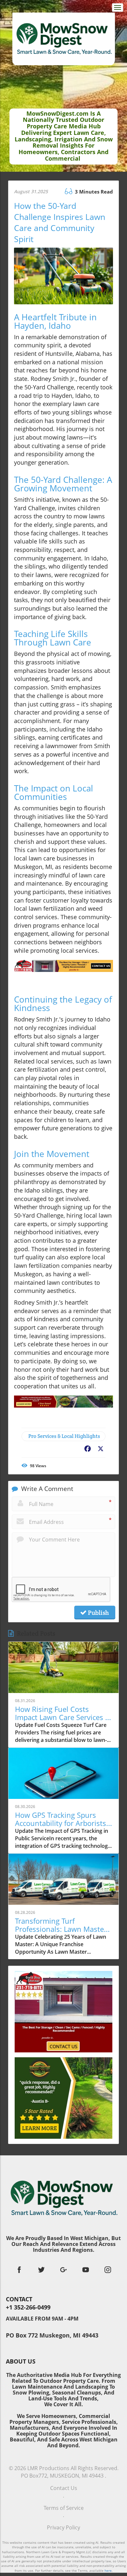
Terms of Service (64, 2508)
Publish (98, 1613)
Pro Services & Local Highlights (64, 1436)
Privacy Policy (63, 2527)
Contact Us (64, 2488)
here (108, 2570)
